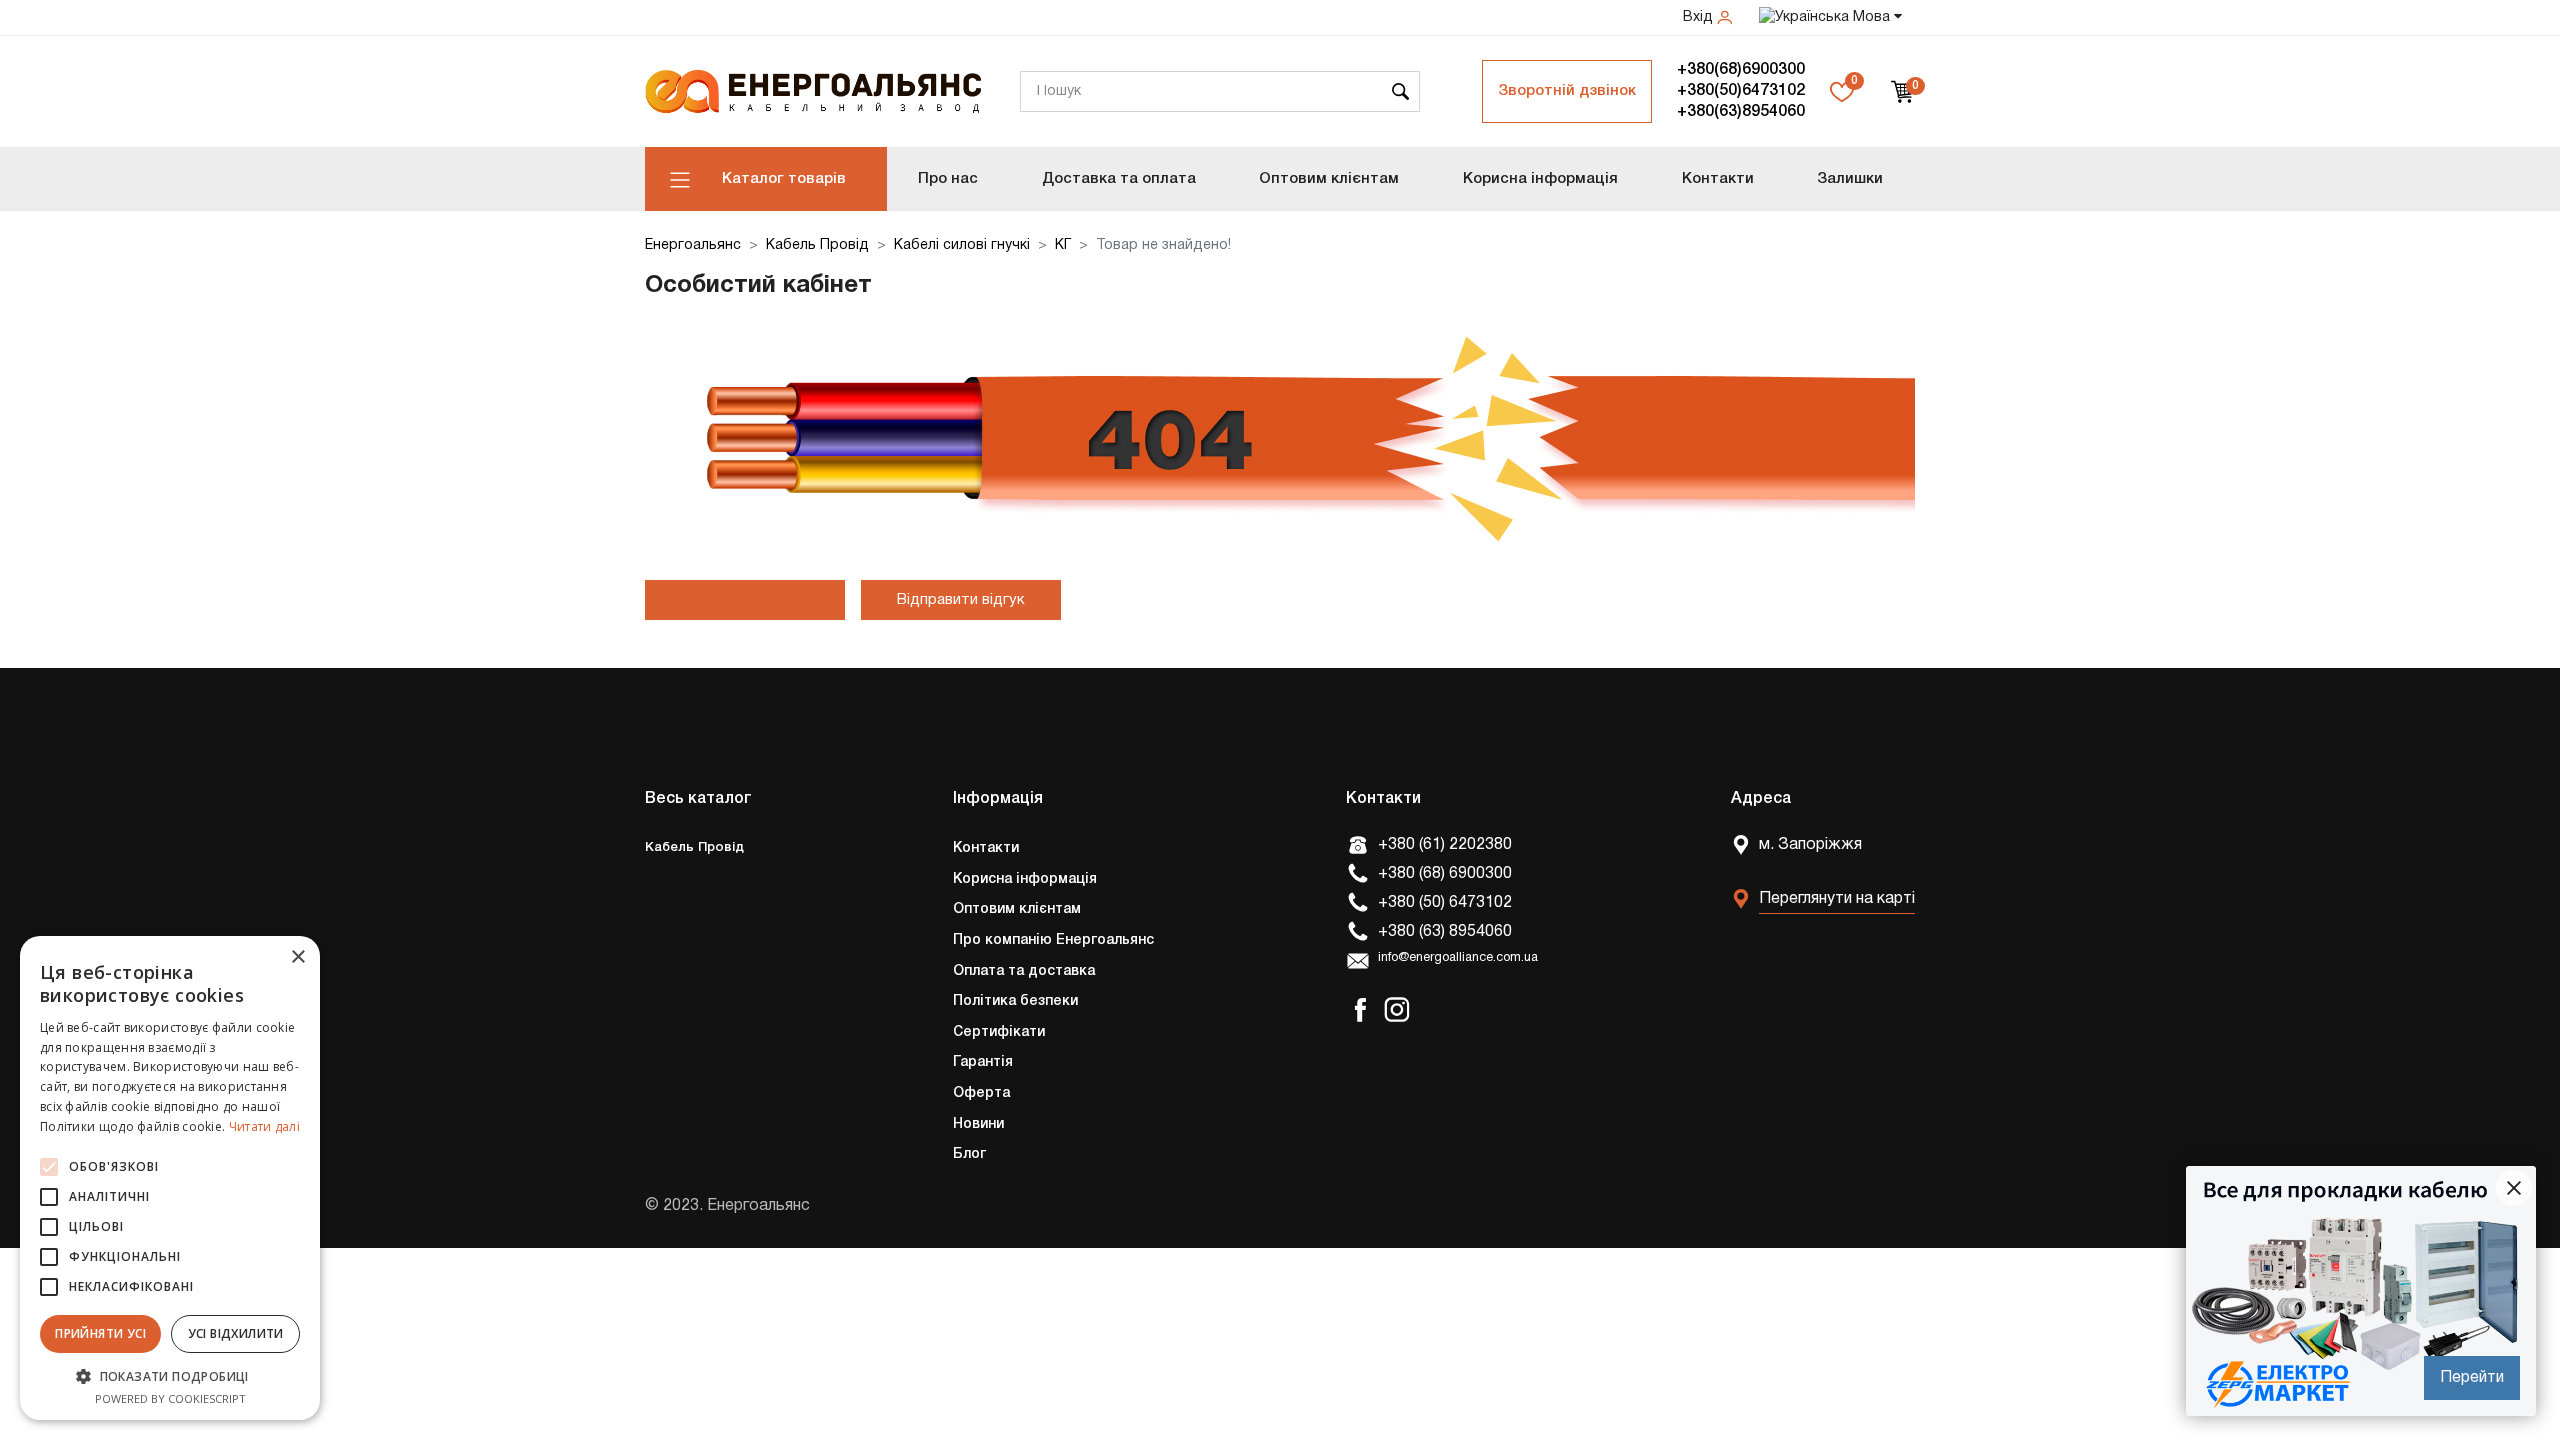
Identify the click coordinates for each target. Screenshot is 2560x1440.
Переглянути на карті (1837, 899)
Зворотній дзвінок (1567, 91)
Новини (978, 1124)
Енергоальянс (693, 245)
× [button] (297, 957)
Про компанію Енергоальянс (1053, 940)
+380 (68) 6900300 (1445, 874)
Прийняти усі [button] (100, 1333)
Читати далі (264, 1126)
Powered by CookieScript (170, 1398)
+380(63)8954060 (1741, 112)
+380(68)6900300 (1741, 70)
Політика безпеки (1015, 1001)
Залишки (1850, 179)
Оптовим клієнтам (1329, 179)
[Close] (2514, 1188)
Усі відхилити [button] (236, 1333)
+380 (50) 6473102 (1445, 903)
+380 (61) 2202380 (1445, 845)
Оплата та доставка (1024, 971)
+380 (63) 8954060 (1445, 932)
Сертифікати (999, 1032)
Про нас (948, 179)
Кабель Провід (817, 245)
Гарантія (983, 1062)
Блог (969, 1154)
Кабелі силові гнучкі (962, 245)
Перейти (2472, 1378)
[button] (170, 1376)
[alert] (170, 1178)
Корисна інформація (1540, 179)
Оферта (981, 1093)
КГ (1063, 245)
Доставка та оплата (1119, 179)
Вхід (1700, 17)
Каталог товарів (784, 179)
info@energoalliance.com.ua (1458, 958)
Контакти (1718, 179)
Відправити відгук (961, 600)
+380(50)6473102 (1741, 91)
